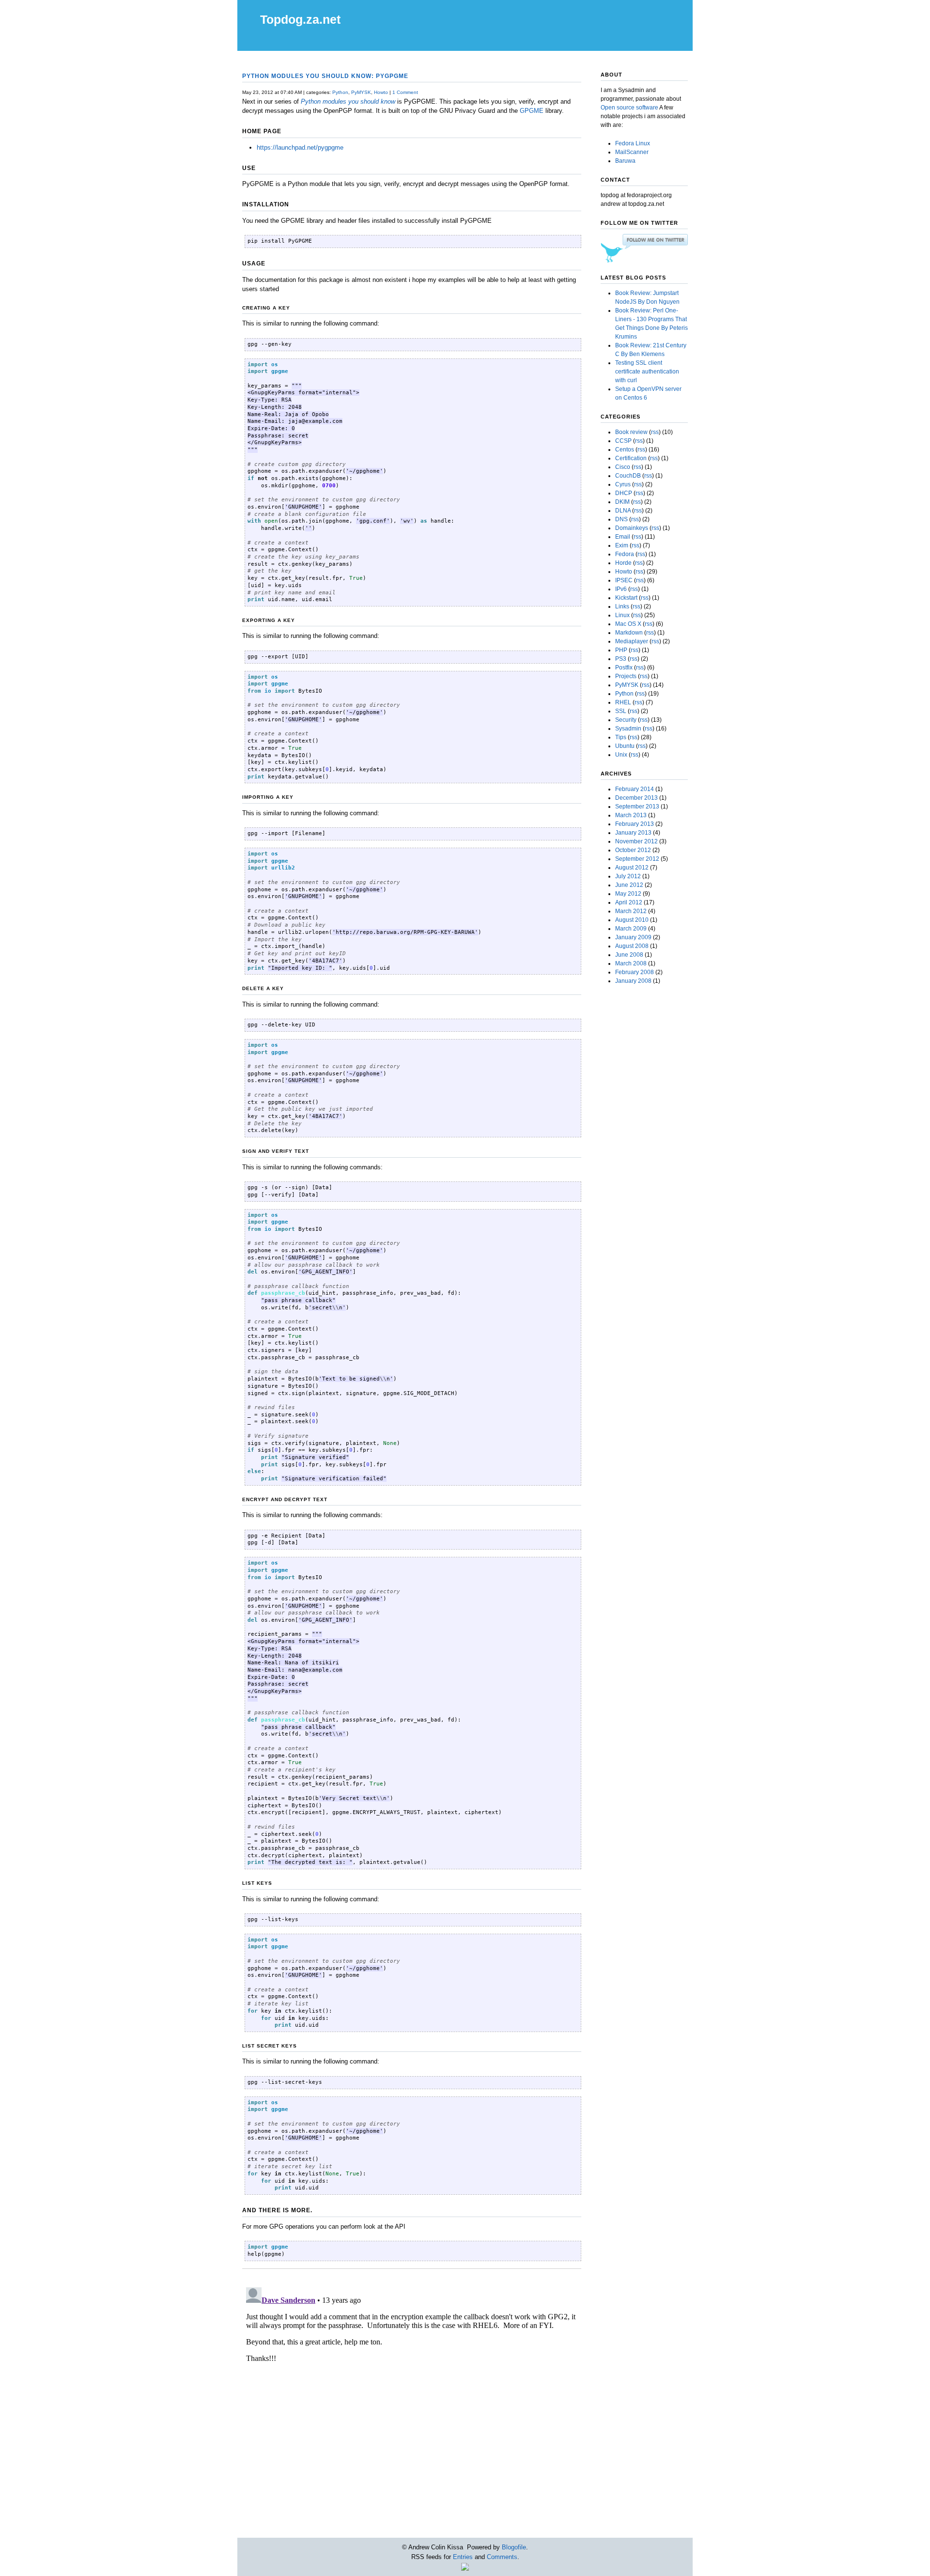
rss (655, 432)
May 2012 (628, 894)
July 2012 (628, 876)
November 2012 (636, 841)
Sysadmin (628, 729)
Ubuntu (625, 746)
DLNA (623, 511)
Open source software (629, 108)
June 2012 (629, 885)
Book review (631, 432)
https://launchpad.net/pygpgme (300, 147)
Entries (463, 2557)
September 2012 (637, 859)
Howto (381, 92)
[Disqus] (412, 2405)
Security (626, 720)
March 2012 (631, 911)
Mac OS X (628, 624)
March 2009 (631, 929)
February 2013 (635, 824)
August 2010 (632, 920)
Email (623, 537)
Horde (623, 563)
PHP (621, 650)
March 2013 (631, 815)
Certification (631, 458)
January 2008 (633, 981)
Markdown (629, 633)
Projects (626, 676)
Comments (502, 2557)
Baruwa (625, 161)
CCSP (623, 441)
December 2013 (636, 798)
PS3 (621, 659)
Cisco (623, 467)
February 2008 (635, 972)
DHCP (624, 493)
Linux (622, 615)
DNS (621, 519)
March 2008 (631, 963)
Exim (622, 545)
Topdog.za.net (300, 19)
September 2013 (637, 807)
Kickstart (626, 598)
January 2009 (633, 937)
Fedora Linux (633, 143)
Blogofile (514, 2547)
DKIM (622, 502)
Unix (621, 755)
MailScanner (632, 152)
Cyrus (623, 484)
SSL (621, 711)
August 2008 (632, 946)
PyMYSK (361, 92)
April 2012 (629, 902)
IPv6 (621, 589)
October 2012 (633, 850)
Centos (625, 450)
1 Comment (405, 92)
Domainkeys (632, 528)
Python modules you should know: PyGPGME (325, 76)
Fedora (625, 554)
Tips (621, 737)
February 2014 (635, 789)
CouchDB (628, 476)
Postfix (624, 667)
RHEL (623, 702)
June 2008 (629, 955)
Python (340, 92)
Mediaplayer (632, 641)
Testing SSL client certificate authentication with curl (647, 372)
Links (622, 606)
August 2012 (632, 868)
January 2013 (633, 833)
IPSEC (624, 580)
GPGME (532, 111)
